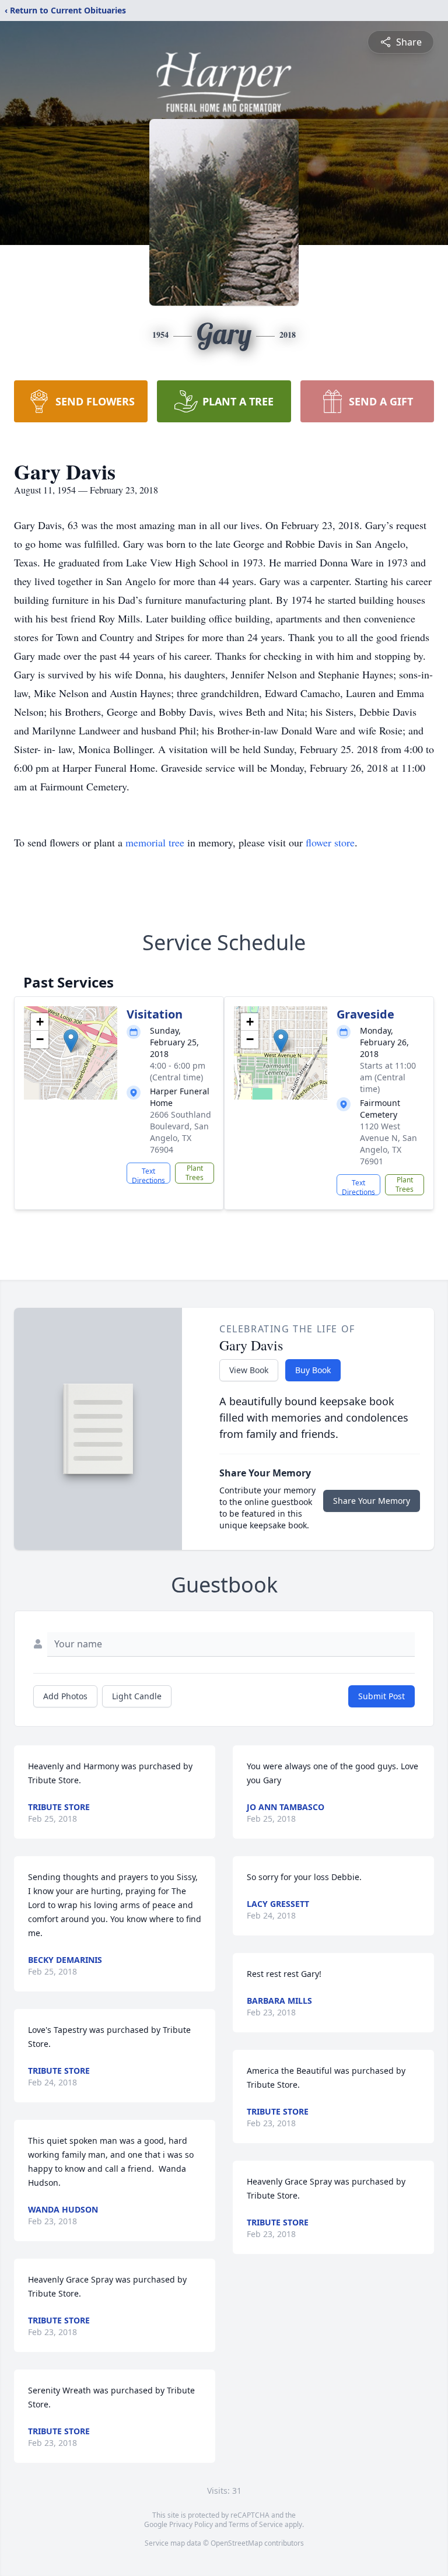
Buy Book (313, 1370)
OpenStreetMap (237, 2543)
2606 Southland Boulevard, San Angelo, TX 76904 (181, 1132)
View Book (249, 1370)
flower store (330, 842)
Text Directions (148, 1175)
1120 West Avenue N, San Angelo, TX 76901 (388, 1144)
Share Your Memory (372, 1501)
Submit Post (381, 1696)
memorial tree (155, 842)
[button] (71, 1041)
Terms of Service (256, 2524)
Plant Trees (195, 1173)
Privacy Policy (191, 2524)
